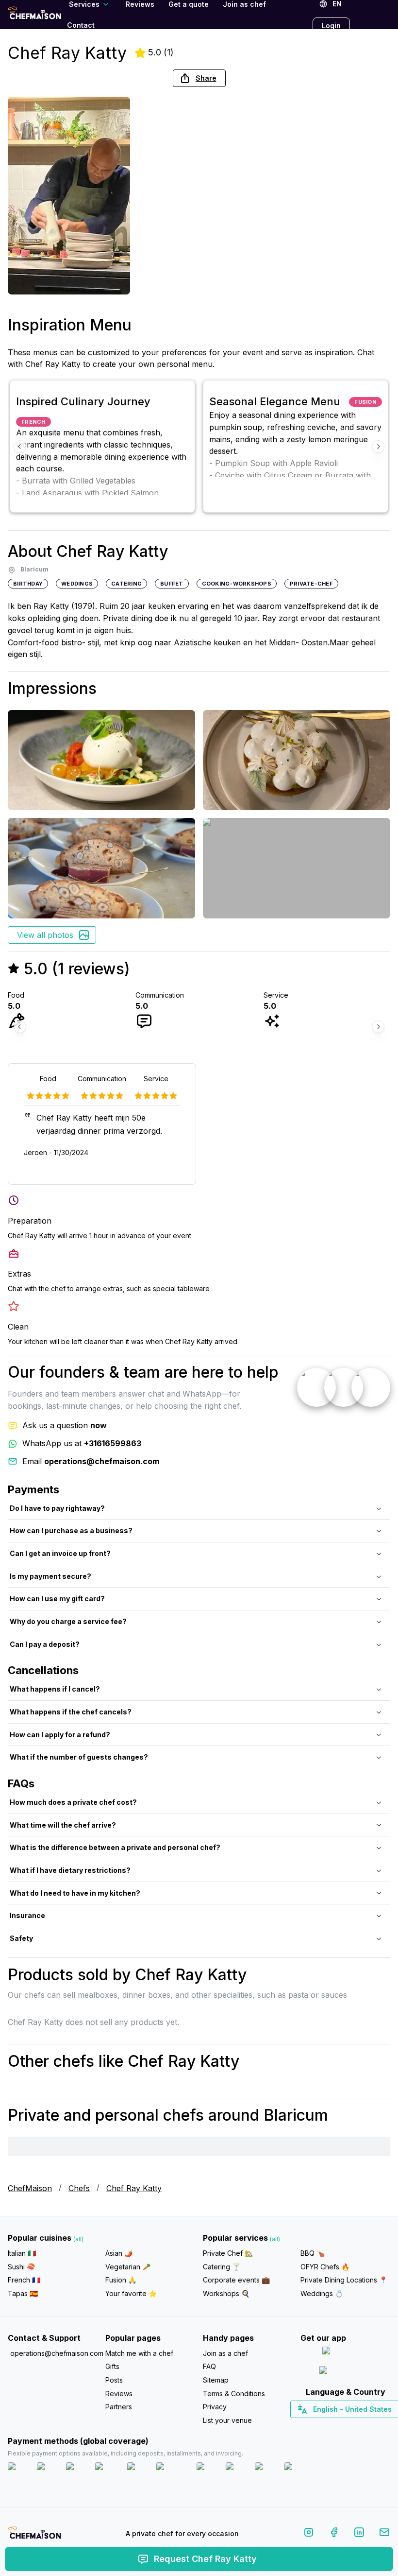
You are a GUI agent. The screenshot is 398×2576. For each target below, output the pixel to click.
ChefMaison (30, 2188)
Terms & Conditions (234, 2394)
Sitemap (216, 2380)
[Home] (34, 14)
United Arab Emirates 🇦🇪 (352, 2426)
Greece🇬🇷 (319, 2426)
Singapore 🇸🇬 (377, 2426)
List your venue (227, 2420)
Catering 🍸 (222, 2267)
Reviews (119, 2394)
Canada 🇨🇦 (330, 2426)
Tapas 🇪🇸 (23, 2293)
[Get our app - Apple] (345, 2353)
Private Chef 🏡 (228, 2253)
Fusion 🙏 (121, 2280)
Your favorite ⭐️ (131, 2293)
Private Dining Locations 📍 (344, 2280)
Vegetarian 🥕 (128, 2267)
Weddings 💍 (322, 2293)
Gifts (112, 2366)
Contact (81, 25)
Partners (119, 2407)
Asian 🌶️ (119, 2253)
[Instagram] (309, 2534)
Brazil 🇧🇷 (365, 2426)
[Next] (378, 447)
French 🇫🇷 (24, 2280)
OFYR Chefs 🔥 (325, 2267)
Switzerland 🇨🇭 (325, 2426)
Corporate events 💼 (236, 2280)
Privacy (215, 2407)
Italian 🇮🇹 (22, 2253)
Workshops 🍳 (226, 2293)
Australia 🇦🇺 (360, 2426)
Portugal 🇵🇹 (314, 2426)
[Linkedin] (359, 2534)
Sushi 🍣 (21, 2267)
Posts (114, 2380)
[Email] (384, 2534)
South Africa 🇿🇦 (343, 2426)
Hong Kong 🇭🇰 (371, 2426)
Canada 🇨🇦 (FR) (336, 2426)
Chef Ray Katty (134, 2188)
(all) (78, 2239)
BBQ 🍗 (313, 2253)
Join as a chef (225, 2353)
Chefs (79, 2188)
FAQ (209, 2366)
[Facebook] (334, 2534)
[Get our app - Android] (346, 2372)
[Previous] (20, 447)
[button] (199, 78)
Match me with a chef (139, 2353)
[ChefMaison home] (34, 2536)
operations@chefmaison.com (54, 2353)
